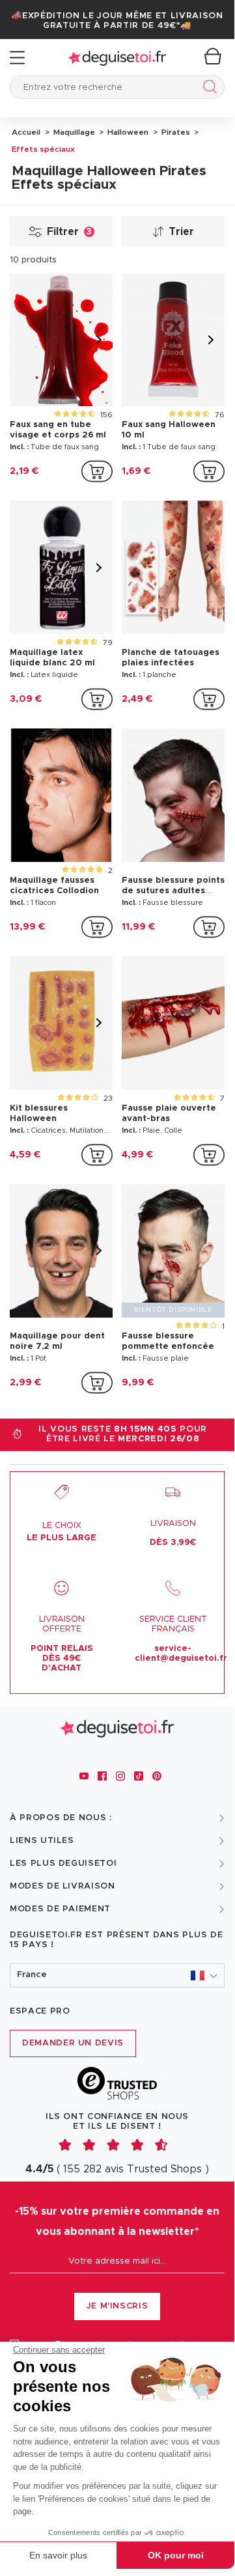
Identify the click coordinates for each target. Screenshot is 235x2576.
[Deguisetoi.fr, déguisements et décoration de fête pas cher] (117, 58)
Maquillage (73, 132)
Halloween (127, 132)
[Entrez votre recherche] (207, 89)
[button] (117, 1975)
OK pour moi (176, 2555)
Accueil (26, 132)
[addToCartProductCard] (97, 471)
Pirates (175, 132)
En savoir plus (58, 2555)
